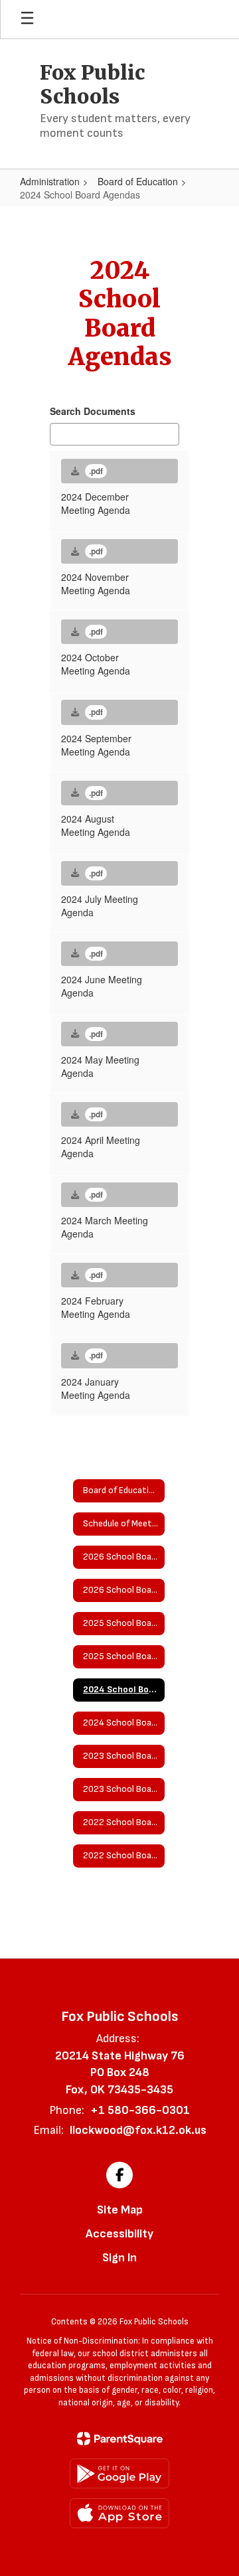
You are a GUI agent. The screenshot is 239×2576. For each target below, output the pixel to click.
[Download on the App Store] (119, 2513)
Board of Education (138, 181)
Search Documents (93, 411)
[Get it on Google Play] (119, 2473)
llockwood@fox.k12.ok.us (138, 2130)
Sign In (119, 2258)
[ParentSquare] (120, 2439)
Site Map (120, 2210)
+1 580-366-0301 (140, 2110)
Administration (50, 181)
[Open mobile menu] (27, 19)
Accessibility (119, 2234)
